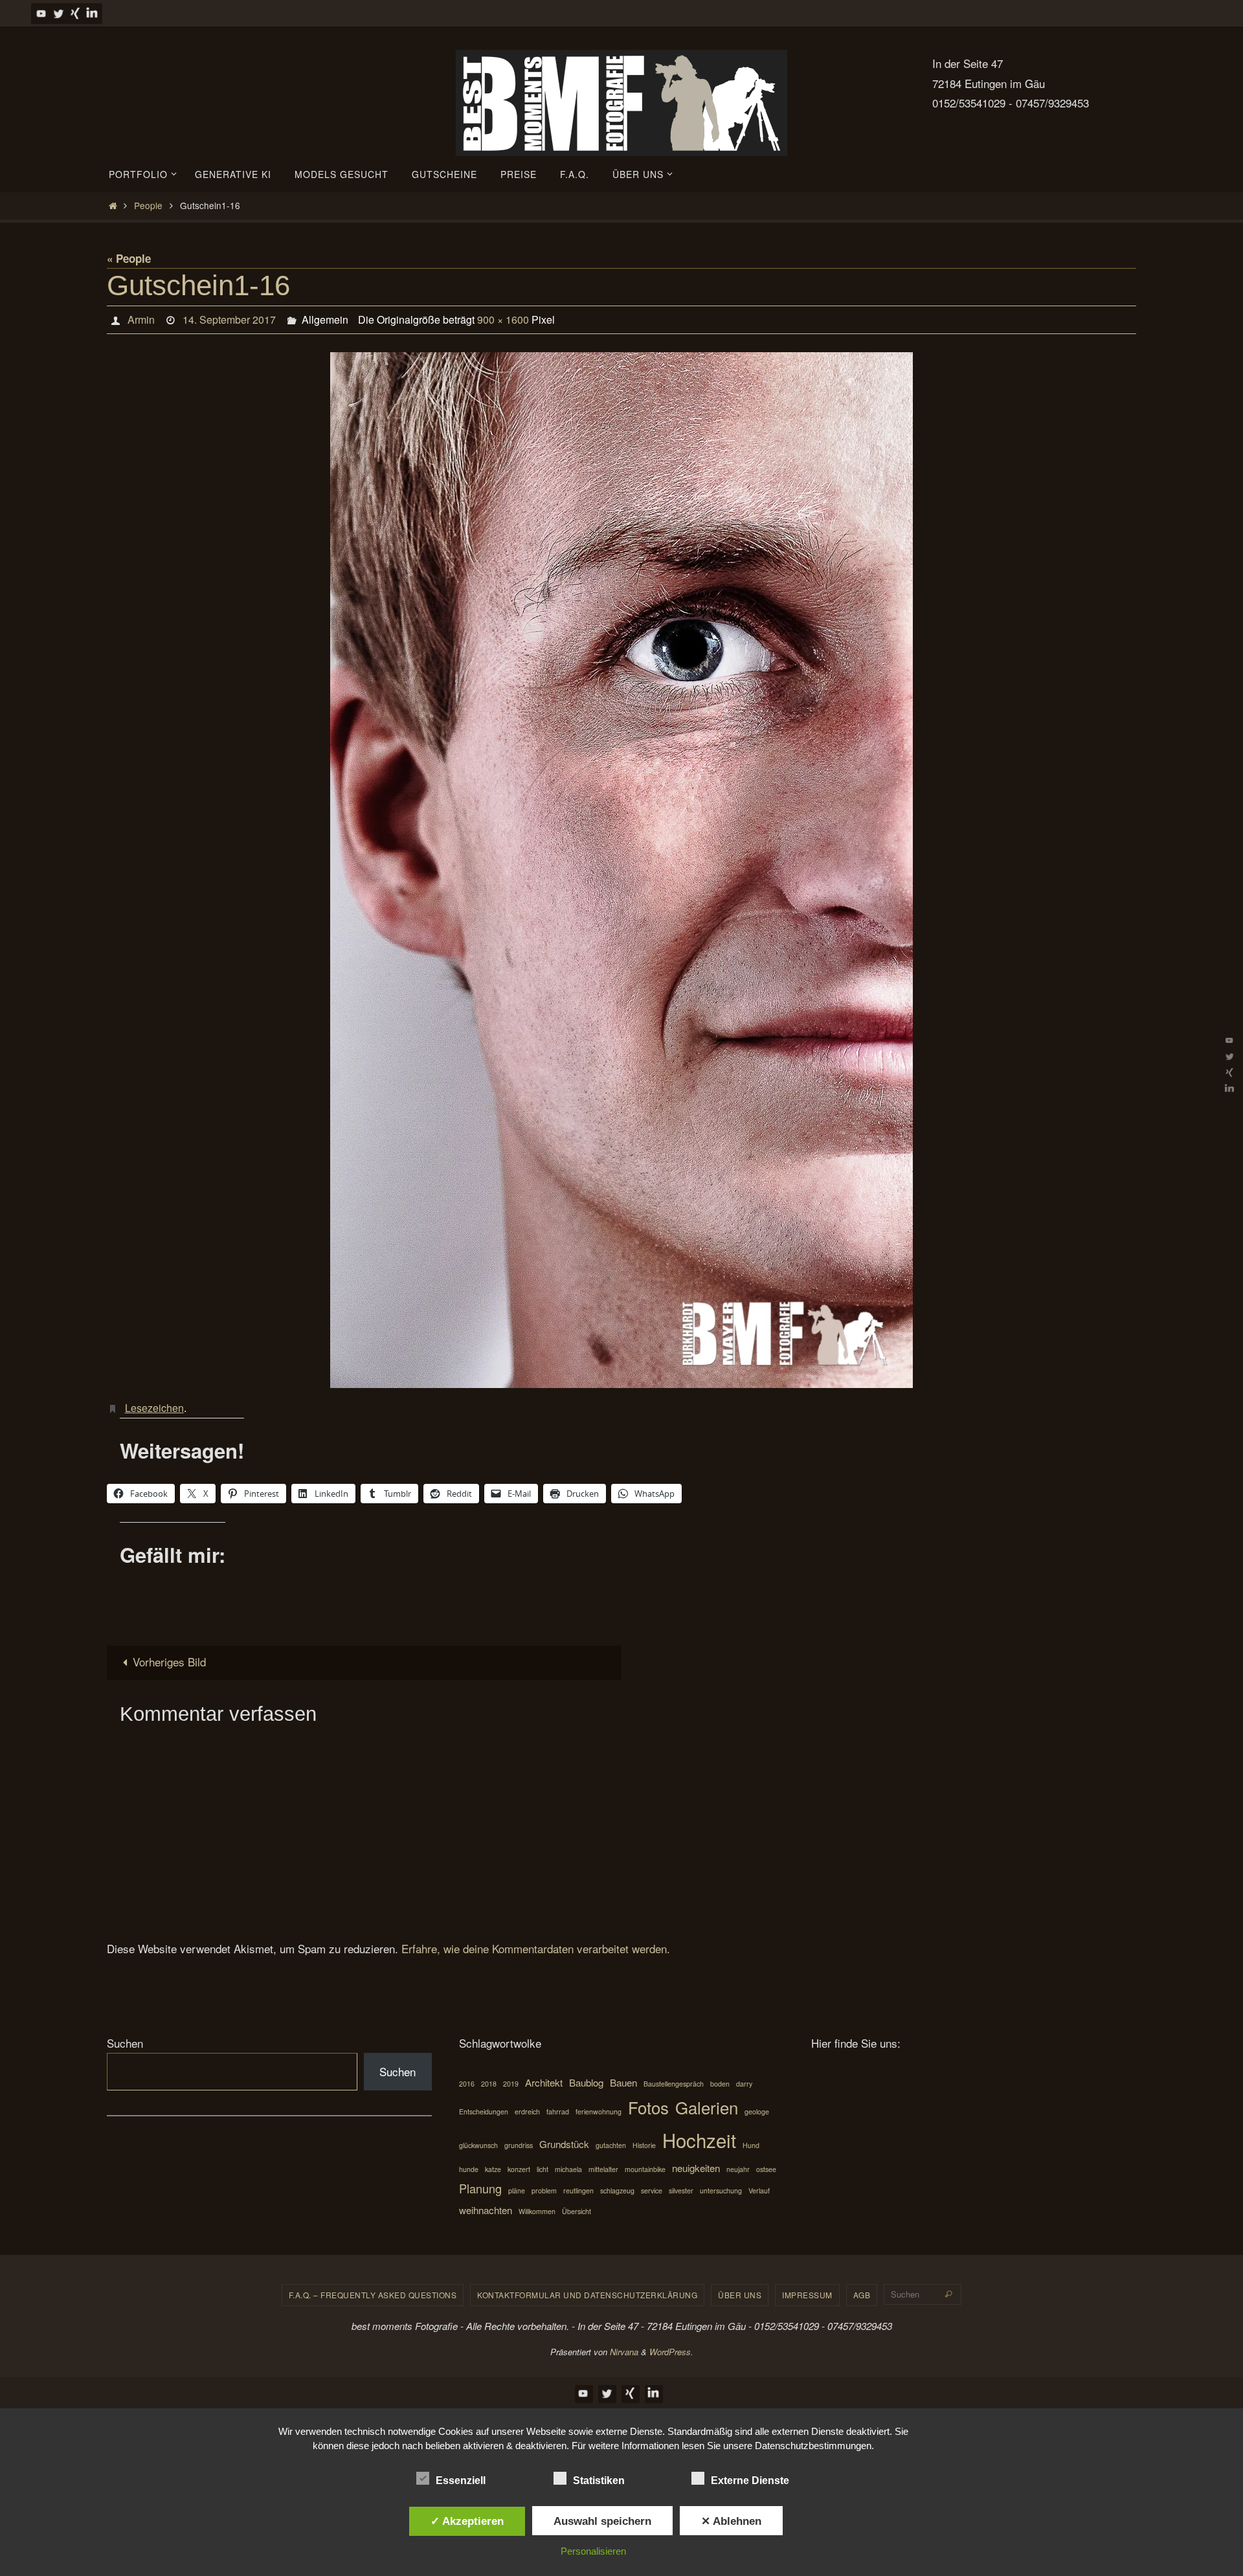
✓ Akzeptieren (467, 2521)
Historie (644, 2145)
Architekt (544, 2082)
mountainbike (645, 2169)
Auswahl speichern (602, 2521)
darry (744, 2084)
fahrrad (558, 2111)
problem (544, 2190)
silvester (681, 2190)
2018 (489, 2084)
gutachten (611, 2145)
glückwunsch (478, 2145)
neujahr (738, 2169)
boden (720, 2084)
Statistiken (599, 2481)
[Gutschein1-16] (621, 870)
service (652, 2190)
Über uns (740, 2295)
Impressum (807, 2295)
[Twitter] (58, 13)
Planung (480, 2188)
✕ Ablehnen (731, 2521)
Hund (751, 2145)
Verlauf (759, 2190)
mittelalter (603, 2169)
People (148, 205)
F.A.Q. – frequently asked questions (373, 2295)
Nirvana (624, 2352)
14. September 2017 (229, 319)
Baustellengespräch (674, 2084)
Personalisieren (593, 2551)
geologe (757, 2111)
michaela (568, 2169)
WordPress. (671, 2352)
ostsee (766, 2169)
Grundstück (564, 2144)
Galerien (707, 2107)
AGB (862, 2295)
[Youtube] (41, 13)
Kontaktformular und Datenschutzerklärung (587, 2295)
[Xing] (75, 13)
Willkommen (537, 2211)
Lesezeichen (154, 1408)
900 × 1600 (503, 319)
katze (493, 2169)
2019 (511, 2084)
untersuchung (721, 2190)
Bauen (623, 2082)
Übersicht (577, 2211)
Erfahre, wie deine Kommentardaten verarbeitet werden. (536, 1948)
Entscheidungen (484, 2111)
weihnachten (486, 2210)
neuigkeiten (696, 2168)
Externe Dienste (750, 2481)
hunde (469, 2169)
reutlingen (578, 2190)
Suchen (125, 2043)
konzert (519, 2169)
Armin (141, 319)
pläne (517, 2190)
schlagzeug (617, 2190)
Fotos (648, 2107)
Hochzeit (699, 2140)
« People (129, 258)
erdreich (527, 2111)
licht (543, 2169)
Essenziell (461, 2481)
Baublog (586, 2082)
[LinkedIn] (92, 13)
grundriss (519, 2145)
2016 (467, 2084)
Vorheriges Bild (169, 1662)
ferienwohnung (599, 2111)
